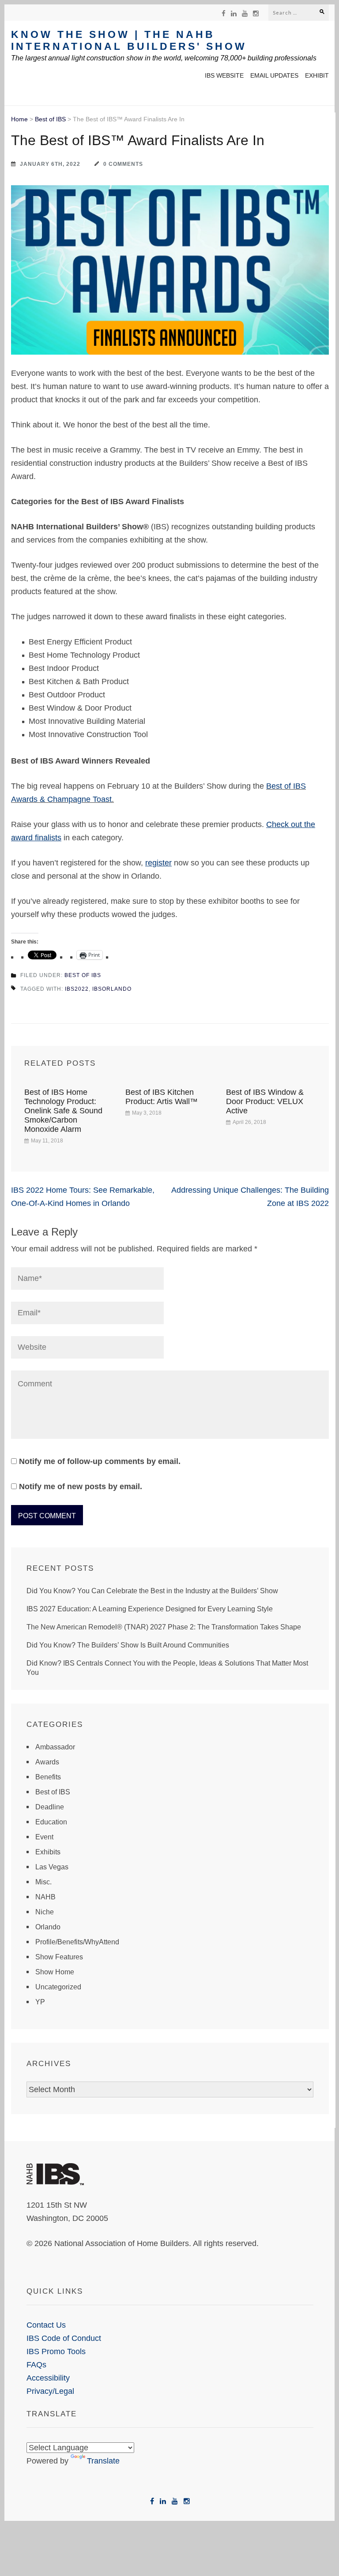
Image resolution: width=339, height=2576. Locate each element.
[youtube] (245, 13)
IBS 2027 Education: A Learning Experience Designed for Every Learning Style (150, 1609)
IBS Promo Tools (56, 2351)
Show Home (55, 1972)
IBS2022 (77, 989)
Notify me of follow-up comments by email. (100, 1461)
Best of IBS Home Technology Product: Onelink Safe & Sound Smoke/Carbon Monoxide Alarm (63, 1111)
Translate (103, 2461)
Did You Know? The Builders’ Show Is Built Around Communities (128, 1645)
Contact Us (46, 2325)
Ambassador (55, 1747)
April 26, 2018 (249, 1122)
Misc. (43, 1882)
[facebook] (224, 13)
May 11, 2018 (47, 1141)
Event (44, 1837)
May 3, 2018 (147, 1113)
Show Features (59, 1957)
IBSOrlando (112, 989)
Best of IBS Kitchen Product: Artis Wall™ (162, 1097)
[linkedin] (234, 13)
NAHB (45, 1897)
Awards (47, 1762)
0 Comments (123, 164)
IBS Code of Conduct (64, 2338)
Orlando (48, 1927)
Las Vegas (52, 1867)
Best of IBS (50, 119)
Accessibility (48, 2378)
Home (19, 119)
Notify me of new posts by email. (81, 1486)
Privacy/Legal (50, 2391)
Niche (45, 1912)
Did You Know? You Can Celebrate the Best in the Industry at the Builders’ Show (152, 1591)
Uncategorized (58, 1987)
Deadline (50, 1807)
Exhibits (48, 1852)
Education (51, 1822)
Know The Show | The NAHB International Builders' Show (129, 40)
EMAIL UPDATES (274, 75)
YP (40, 2002)
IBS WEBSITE (224, 75)
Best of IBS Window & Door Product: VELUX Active (265, 1101)
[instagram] (256, 13)
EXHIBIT (317, 75)
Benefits (48, 1777)
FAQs (36, 2365)
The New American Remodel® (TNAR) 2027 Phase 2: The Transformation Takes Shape (164, 1627)
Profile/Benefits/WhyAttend (77, 1942)
